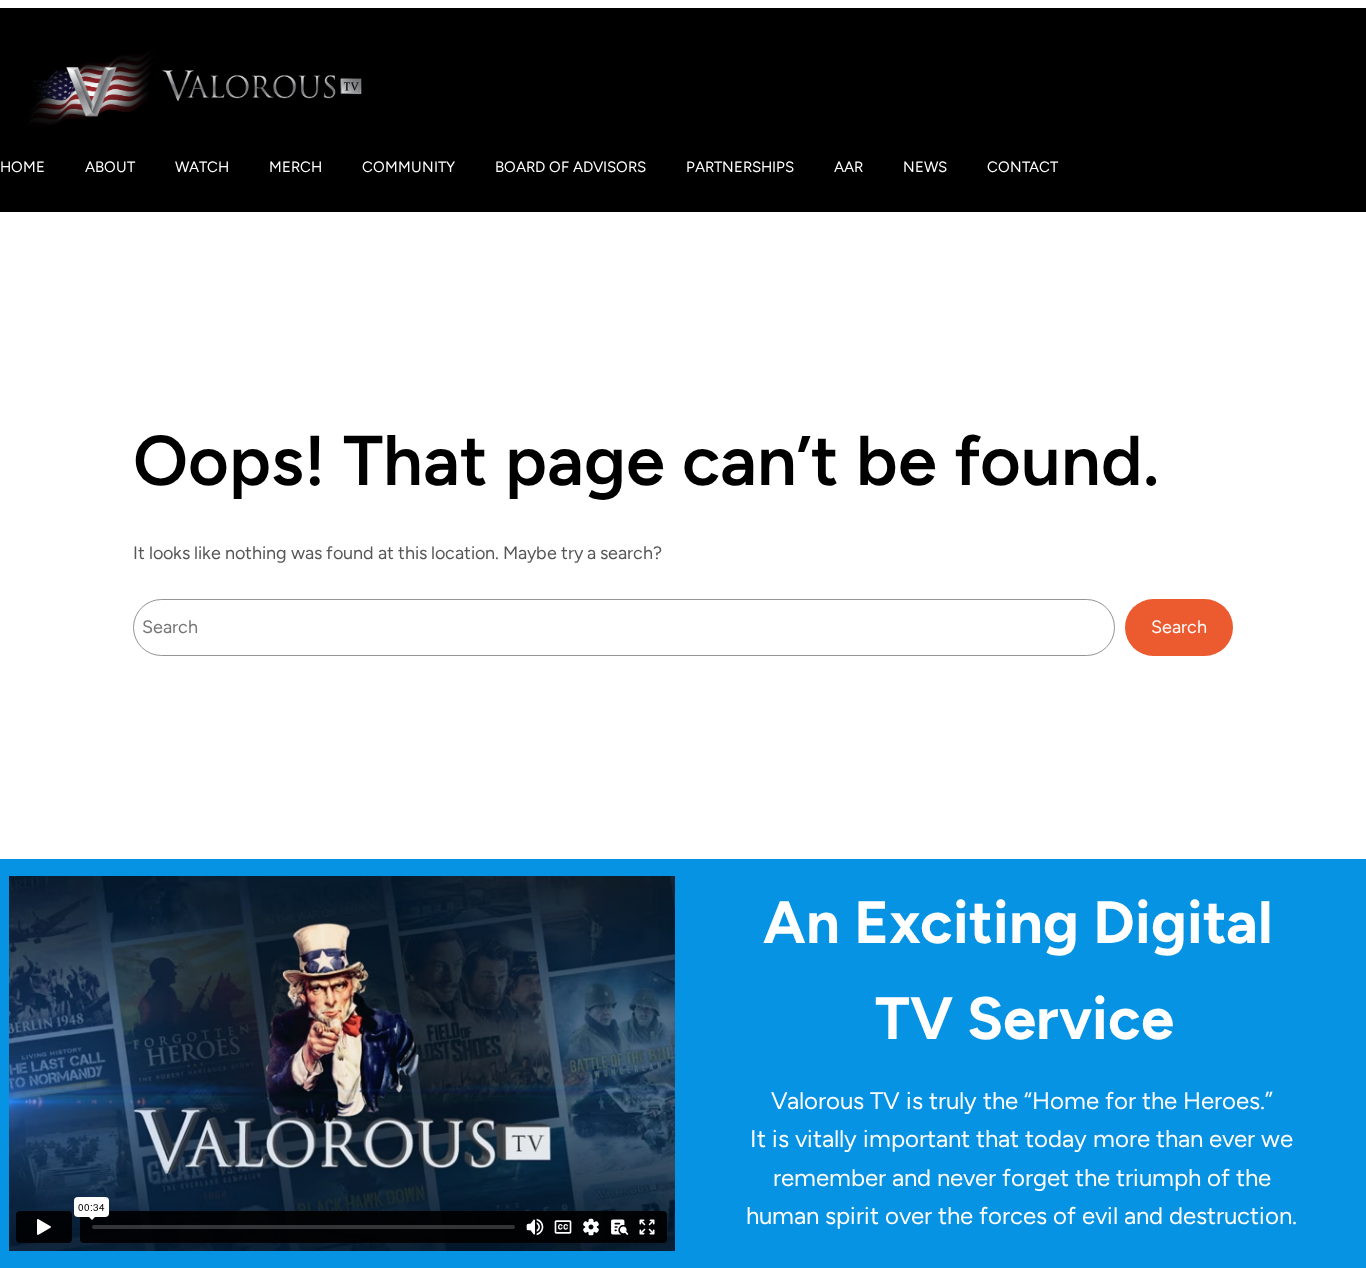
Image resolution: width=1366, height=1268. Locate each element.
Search (1179, 627)
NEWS (925, 167)
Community (408, 167)
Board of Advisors (570, 167)
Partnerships (740, 167)
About (110, 167)
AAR (848, 167)
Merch (295, 167)
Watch (202, 167)
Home (22, 167)
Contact (1022, 167)
